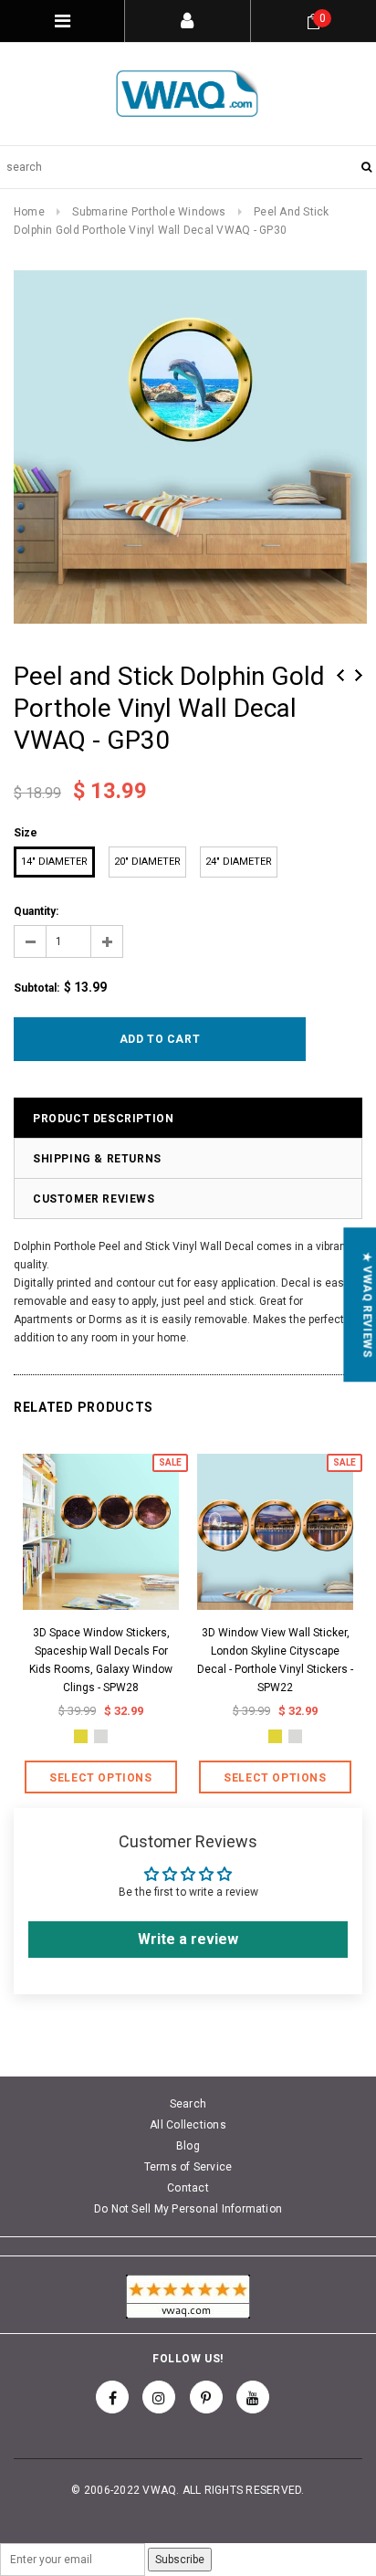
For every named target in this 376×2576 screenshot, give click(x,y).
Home (29, 212)
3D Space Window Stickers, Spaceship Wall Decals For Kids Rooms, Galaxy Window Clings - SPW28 (101, 1660)
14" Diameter (54, 862)
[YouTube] (253, 2397)
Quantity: (36, 911)
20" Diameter (147, 862)
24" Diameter (239, 862)
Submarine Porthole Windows (149, 212)
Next (359, 675)
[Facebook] (112, 2397)
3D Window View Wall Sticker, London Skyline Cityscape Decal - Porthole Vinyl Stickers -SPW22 (275, 1660)
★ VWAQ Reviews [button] (367, 1304)
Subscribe (180, 2560)
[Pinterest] (206, 2397)
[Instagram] (159, 2397)
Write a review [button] (188, 1939)
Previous (340, 675)
